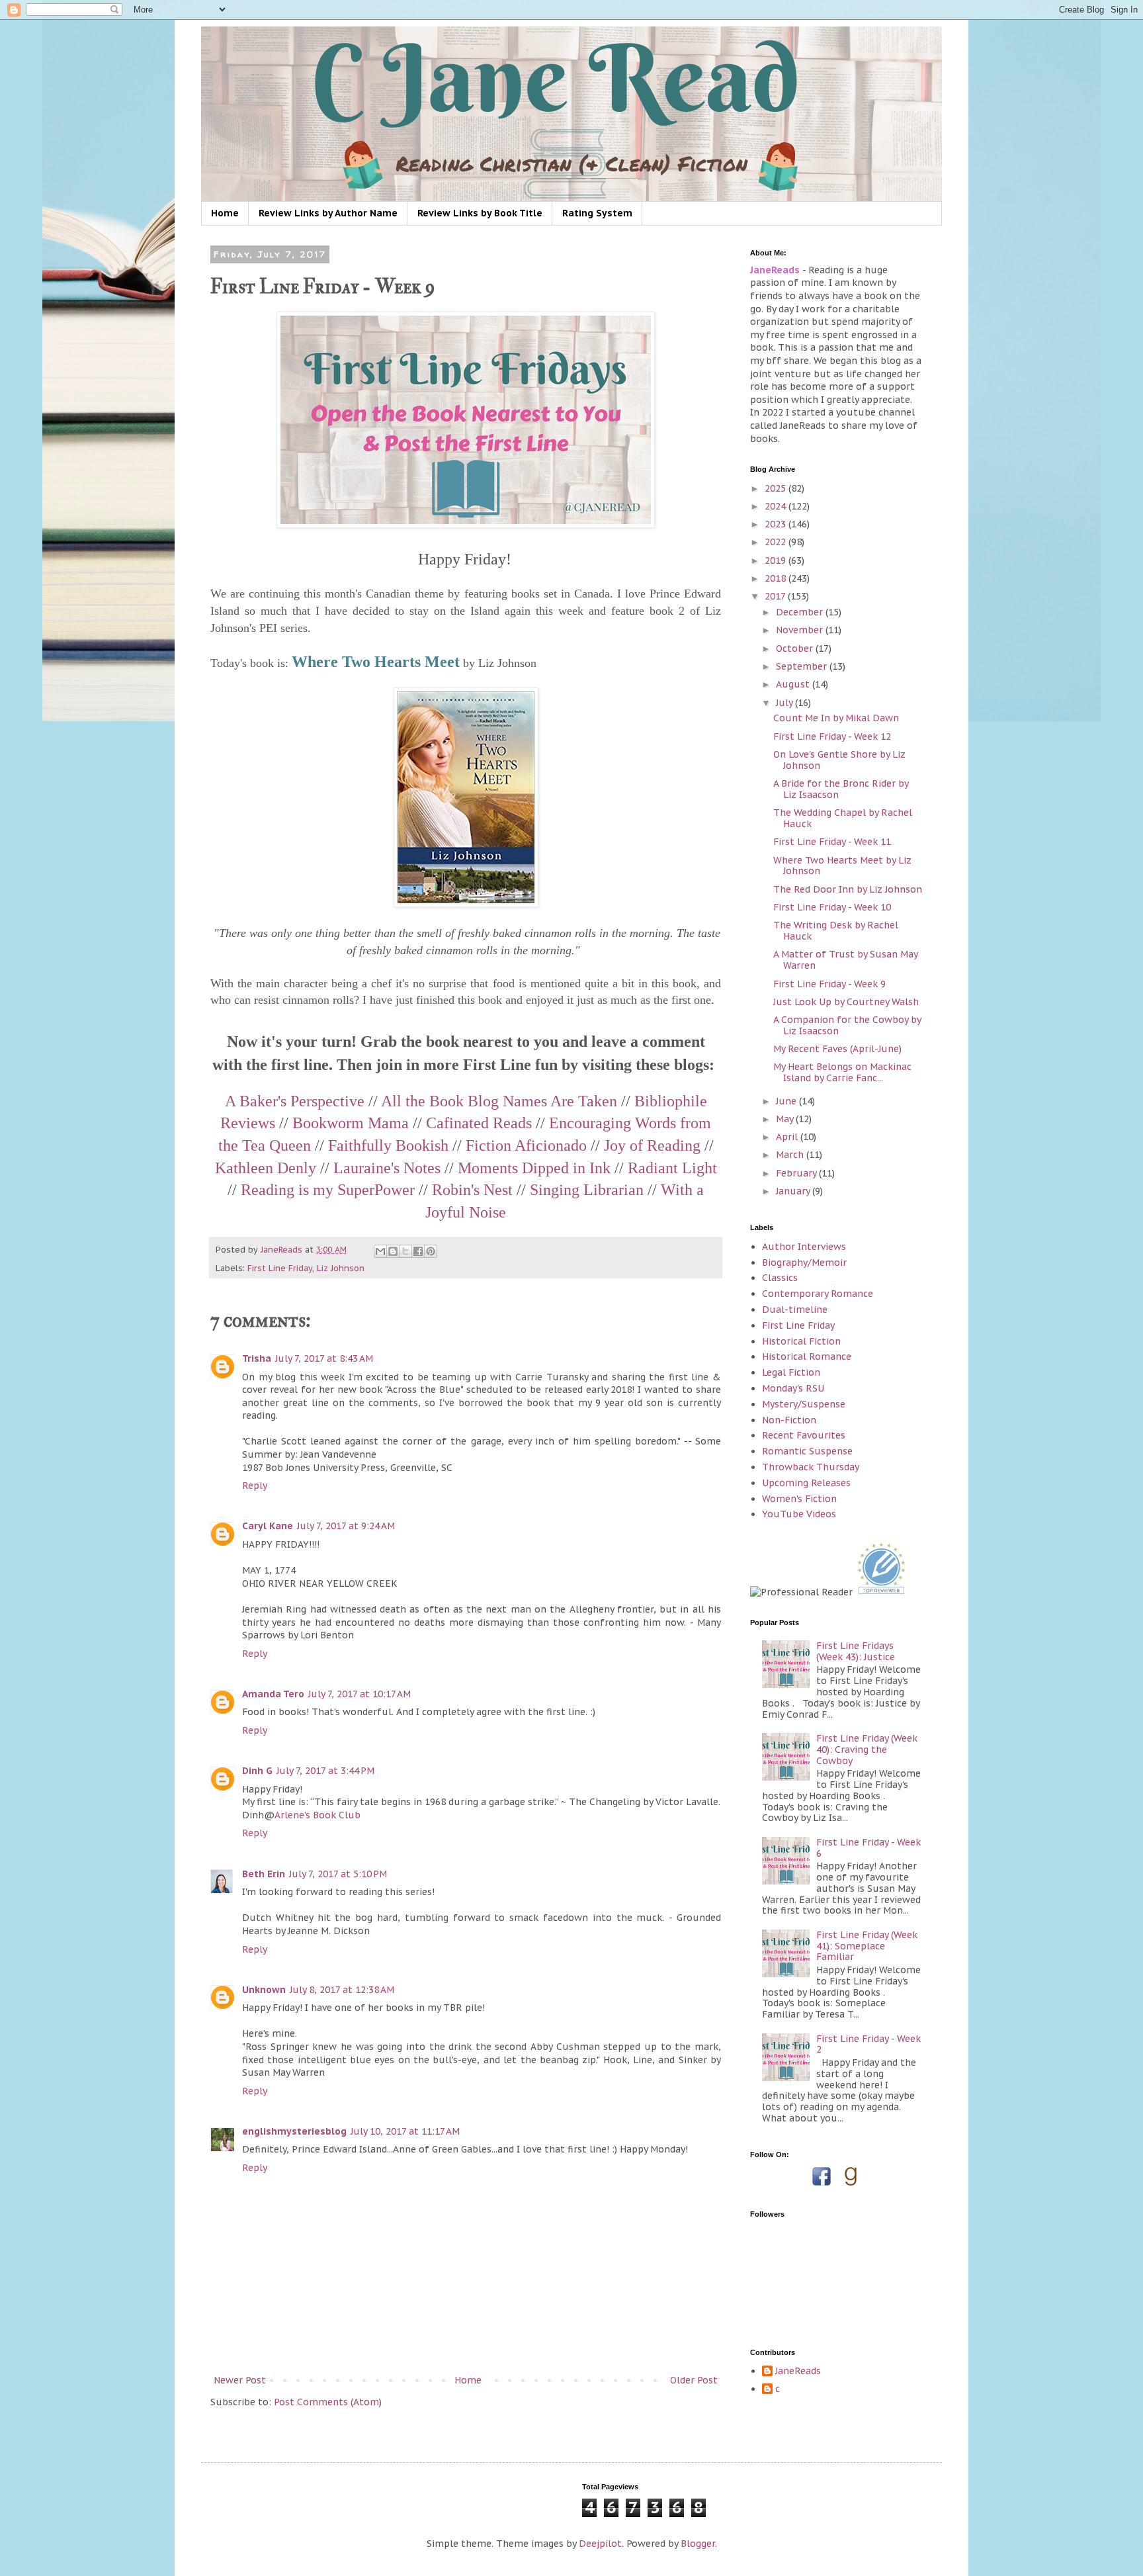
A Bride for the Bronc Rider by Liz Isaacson (841, 789)
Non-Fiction (789, 1420)
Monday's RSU (793, 1388)
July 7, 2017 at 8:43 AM (324, 1358)
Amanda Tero (273, 1694)
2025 (777, 488)
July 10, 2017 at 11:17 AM (405, 2131)
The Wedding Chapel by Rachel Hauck (843, 818)
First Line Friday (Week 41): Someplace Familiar (867, 1946)
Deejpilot (600, 2544)
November (801, 630)
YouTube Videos (799, 1514)
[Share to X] (405, 1251)
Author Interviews (804, 1247)
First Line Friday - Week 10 (832, 907)
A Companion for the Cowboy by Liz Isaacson (847, 1025)
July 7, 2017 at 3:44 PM (325, 1771)
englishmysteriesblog (294, 2131)
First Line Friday (280, 1268)
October (796, 648)
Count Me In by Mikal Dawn (836, 718)
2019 (777, 560)
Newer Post (240, 2380)
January (794, 1191)
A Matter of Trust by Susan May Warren (845, 960)
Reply (255, 1486)
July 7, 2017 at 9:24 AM (346, 1526)
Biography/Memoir (804, 1263)
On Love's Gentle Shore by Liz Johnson (839, 760)
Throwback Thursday (811, 1467)
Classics (780, 1278)
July (785, 703)
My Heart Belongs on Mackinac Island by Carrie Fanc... (842, 1072)
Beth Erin (264, 1874)
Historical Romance (807, 1356)
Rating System (597, 213)
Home (225, 213)
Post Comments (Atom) (328, 2402)
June (787, 1101)
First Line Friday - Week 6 (868, 1848)
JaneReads (798, 2371)
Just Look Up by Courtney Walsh (846, 1002)
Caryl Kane (268, 1526)
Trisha (257, 1358)
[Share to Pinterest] (431, 1251)
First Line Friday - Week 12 (832, 736)
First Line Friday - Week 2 (868, 2044)
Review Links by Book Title (480, 213)
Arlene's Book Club (317, 1815)
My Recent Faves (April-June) (837, 1049)
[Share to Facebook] (418, 1251)
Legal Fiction (791, 1372)
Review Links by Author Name (328, 213)
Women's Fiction (799, 1499)
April (788, 1137)
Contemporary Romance (818, 1294)
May (786, 1119)
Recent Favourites (804, 1435)
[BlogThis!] (393, 1251)
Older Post (694, 2380)
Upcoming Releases (806, 1483)
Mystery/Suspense (804, 1404)
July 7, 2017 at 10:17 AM (360, 1694)
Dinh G (257, 1771)
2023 (777, 524)
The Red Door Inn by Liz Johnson (848, 889)
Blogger (698, 2544)
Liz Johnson (341, 1268)
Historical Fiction (801, 1341)
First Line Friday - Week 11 (832, 842)
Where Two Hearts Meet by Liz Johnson (842, 866)
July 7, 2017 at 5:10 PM (338, 1874)
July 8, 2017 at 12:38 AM (342, 1990)
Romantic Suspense (807, 1451)
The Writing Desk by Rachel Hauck (836, 931)
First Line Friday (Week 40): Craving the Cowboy (867, 1750)
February (797, 1173)
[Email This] (380, 1251)
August (794, 684)
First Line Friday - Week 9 (829, 984)
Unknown (264, 1990)
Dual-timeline (795, 1310)
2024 (777, 506)
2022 (777, 542)
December (801, 612)
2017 (776, 596)
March (791, 1155)
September (803, 666)
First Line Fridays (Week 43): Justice (856, 1651)
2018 (777, 578)
